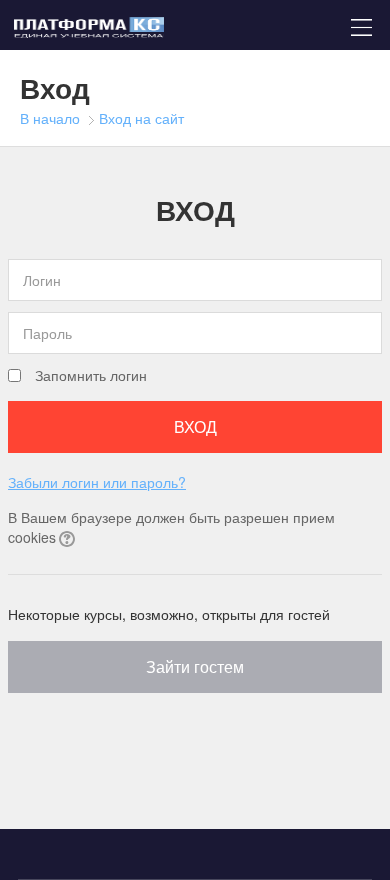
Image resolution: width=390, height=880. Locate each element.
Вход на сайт (141, 118)
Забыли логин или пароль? (97, 482)
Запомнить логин (91, 375)
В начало (50, 118)
